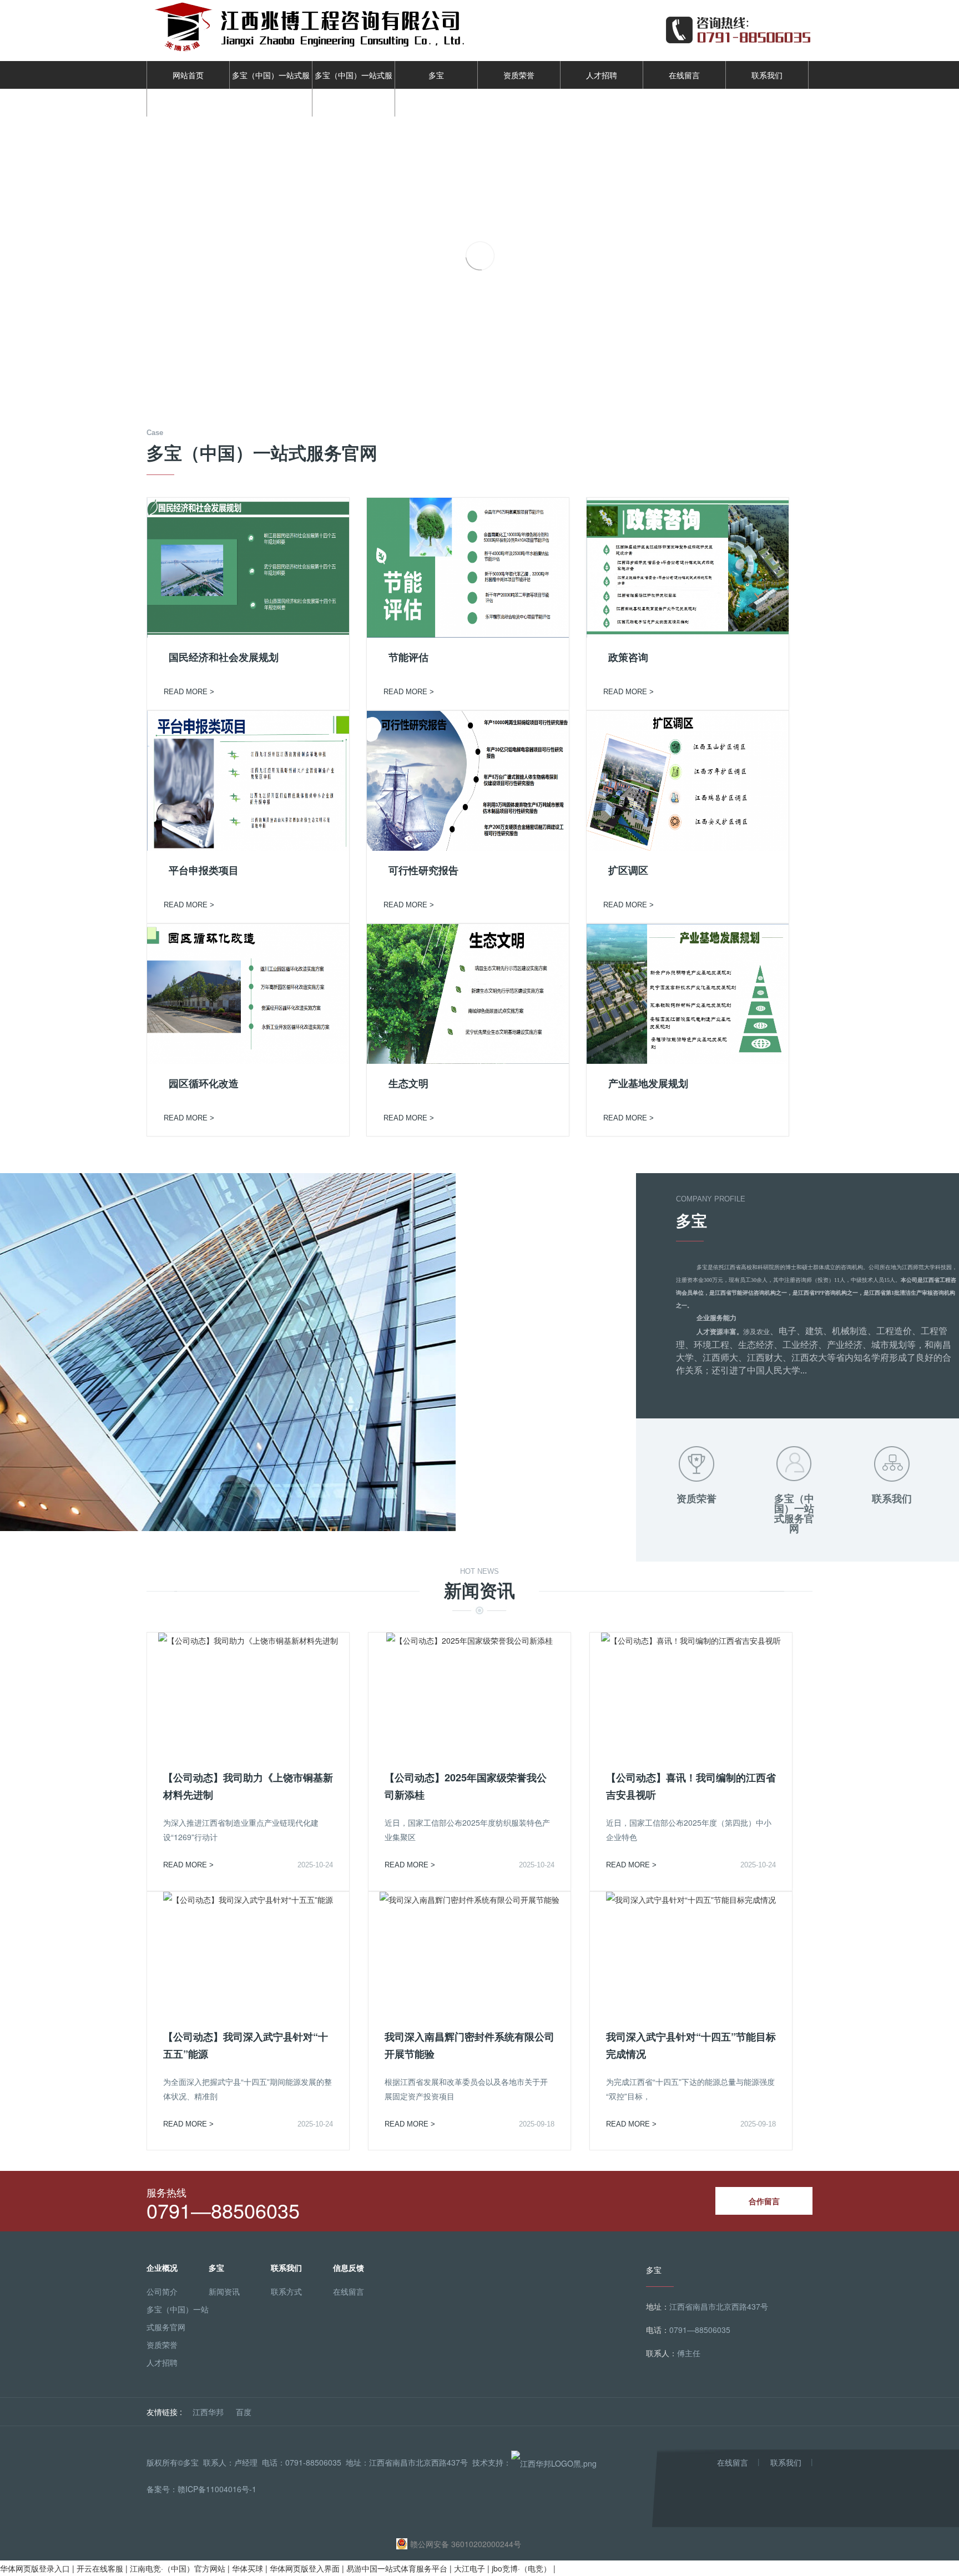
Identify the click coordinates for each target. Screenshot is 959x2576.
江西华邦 (208, 2412)
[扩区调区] (688, 780)
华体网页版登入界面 (305, 2568)
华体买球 (248, 2568)
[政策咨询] (688, 567)
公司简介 (162, 2291)
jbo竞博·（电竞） (521, 2568)
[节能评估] (468, 567)
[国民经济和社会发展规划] (248, 567)
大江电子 (470, 2568)
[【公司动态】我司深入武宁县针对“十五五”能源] (248, 1898)
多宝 (436, 75)
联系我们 (767, 75)
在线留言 (684, 75)
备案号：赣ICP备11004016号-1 (201, 2489)
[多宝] (263, 29)
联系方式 (286, 2291)
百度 (244, 2412)
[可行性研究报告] (468, 780)
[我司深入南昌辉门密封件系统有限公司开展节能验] (470, 1898)
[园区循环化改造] (248, 993)
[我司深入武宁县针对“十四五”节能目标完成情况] (691, 1898)
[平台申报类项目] (248, 780)
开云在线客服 (100, 2568)
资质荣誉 (519, 75)
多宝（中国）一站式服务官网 (271, 89)
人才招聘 (602, 75)
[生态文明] (468, 993)
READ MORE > (189, 692)
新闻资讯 (224, 2291)
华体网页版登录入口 (35, 2568)
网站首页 (188, 75)
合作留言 (764, 2201)
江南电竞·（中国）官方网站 (178, 2568)
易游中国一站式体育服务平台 (397, 2568)
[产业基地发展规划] (688, 993)
